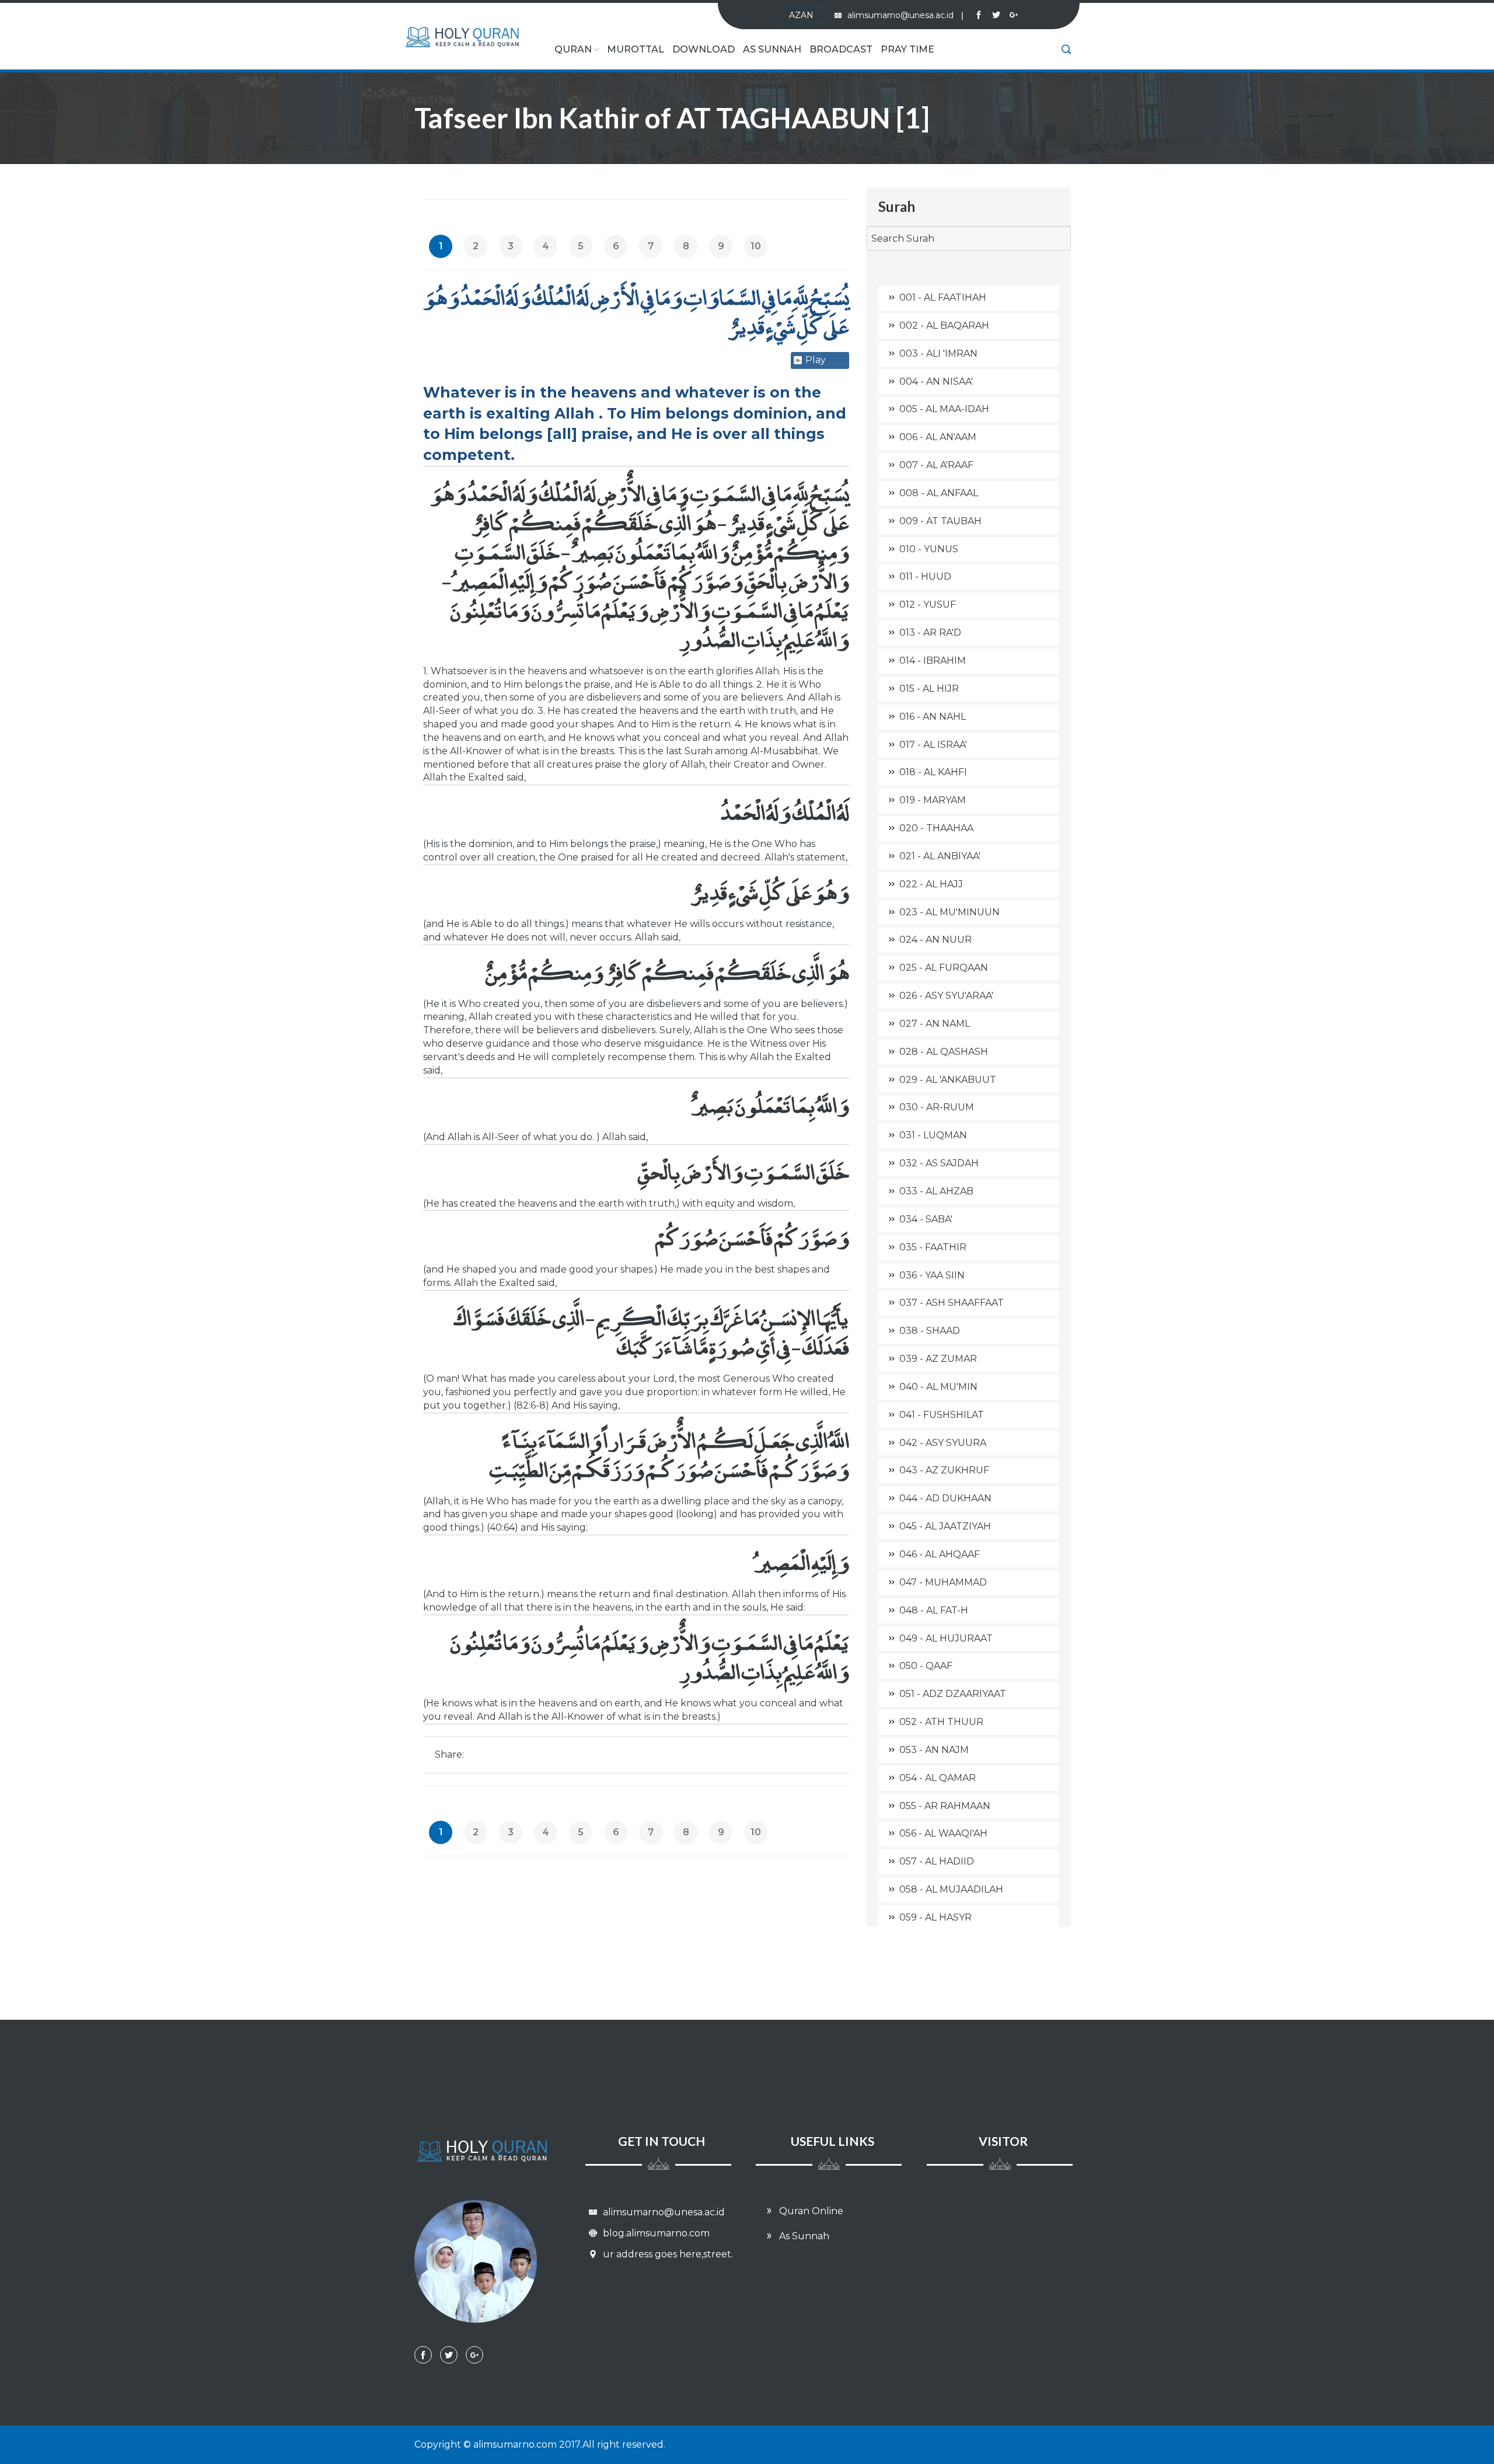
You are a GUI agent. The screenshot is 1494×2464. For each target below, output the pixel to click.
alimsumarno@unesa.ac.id (905, 15)
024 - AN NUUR (936, 940)
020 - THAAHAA (936, 828)
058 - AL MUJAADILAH (951, 1889)
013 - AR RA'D (930, 632)
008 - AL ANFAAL (939, 493)
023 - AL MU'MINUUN (950, 912)
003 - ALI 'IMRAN (938, 353)
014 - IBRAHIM (933, 661)
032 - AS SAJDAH (939, 1163)
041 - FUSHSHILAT (942, 1415)
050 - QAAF (926, 1666)
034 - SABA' (926, 1219)
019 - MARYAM (933, 800)
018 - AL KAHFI (933, 772)
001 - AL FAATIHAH (943, 297)
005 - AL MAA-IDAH (944, 409)
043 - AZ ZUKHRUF (944, 1470)
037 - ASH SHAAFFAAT (952, 1303)
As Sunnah (772, 49)
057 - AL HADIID (937, 1861)
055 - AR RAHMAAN (945, 1806)
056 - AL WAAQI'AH (943, 1833)
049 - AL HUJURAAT (946, 1638)
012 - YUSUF (928, 604)
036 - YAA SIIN (932, 1275)
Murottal (636, 49)
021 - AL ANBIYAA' (940, 856)
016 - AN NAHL (933, 717)
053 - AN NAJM (934, 1750)
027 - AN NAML (935, 1024)
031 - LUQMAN (933, 1135)
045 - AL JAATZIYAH (945, 1526)
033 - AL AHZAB (936, 1191)
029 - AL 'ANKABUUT (948, 1080)
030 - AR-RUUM (937, 1107)
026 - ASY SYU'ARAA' (946, 996)
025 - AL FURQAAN (944, 968)
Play (816, 360)
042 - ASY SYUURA (943, 1443)
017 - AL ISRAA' (933, 745)
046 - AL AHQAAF (940, 1554)
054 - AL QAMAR (938, 1778)
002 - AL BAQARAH (944, 325)
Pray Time (907, 49)
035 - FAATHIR (933, 1247)
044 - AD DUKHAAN (945, 1498)
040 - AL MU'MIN (938, 1387)
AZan (801, 15)
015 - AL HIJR (929, 689)
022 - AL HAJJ (931, 884)
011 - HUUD (925, 576)
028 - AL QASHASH (944, 1052)
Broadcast (841, 49)
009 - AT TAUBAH (940, 521)
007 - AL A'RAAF (936, 465)
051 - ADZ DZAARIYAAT (953, 1694)
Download (704, 49)
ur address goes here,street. (667, 2254)
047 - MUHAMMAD (943, 1582)
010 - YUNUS (929, 549)
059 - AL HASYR (936, 1917)
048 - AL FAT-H (934, 1610)
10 (756, 246)
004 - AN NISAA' (936, 381)
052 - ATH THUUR (941, 1722)
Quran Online (810, 2211)
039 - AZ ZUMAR (938, 1359)
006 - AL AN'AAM (938, 437)
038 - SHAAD (930, 1331)
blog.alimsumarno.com (655, 2233)
